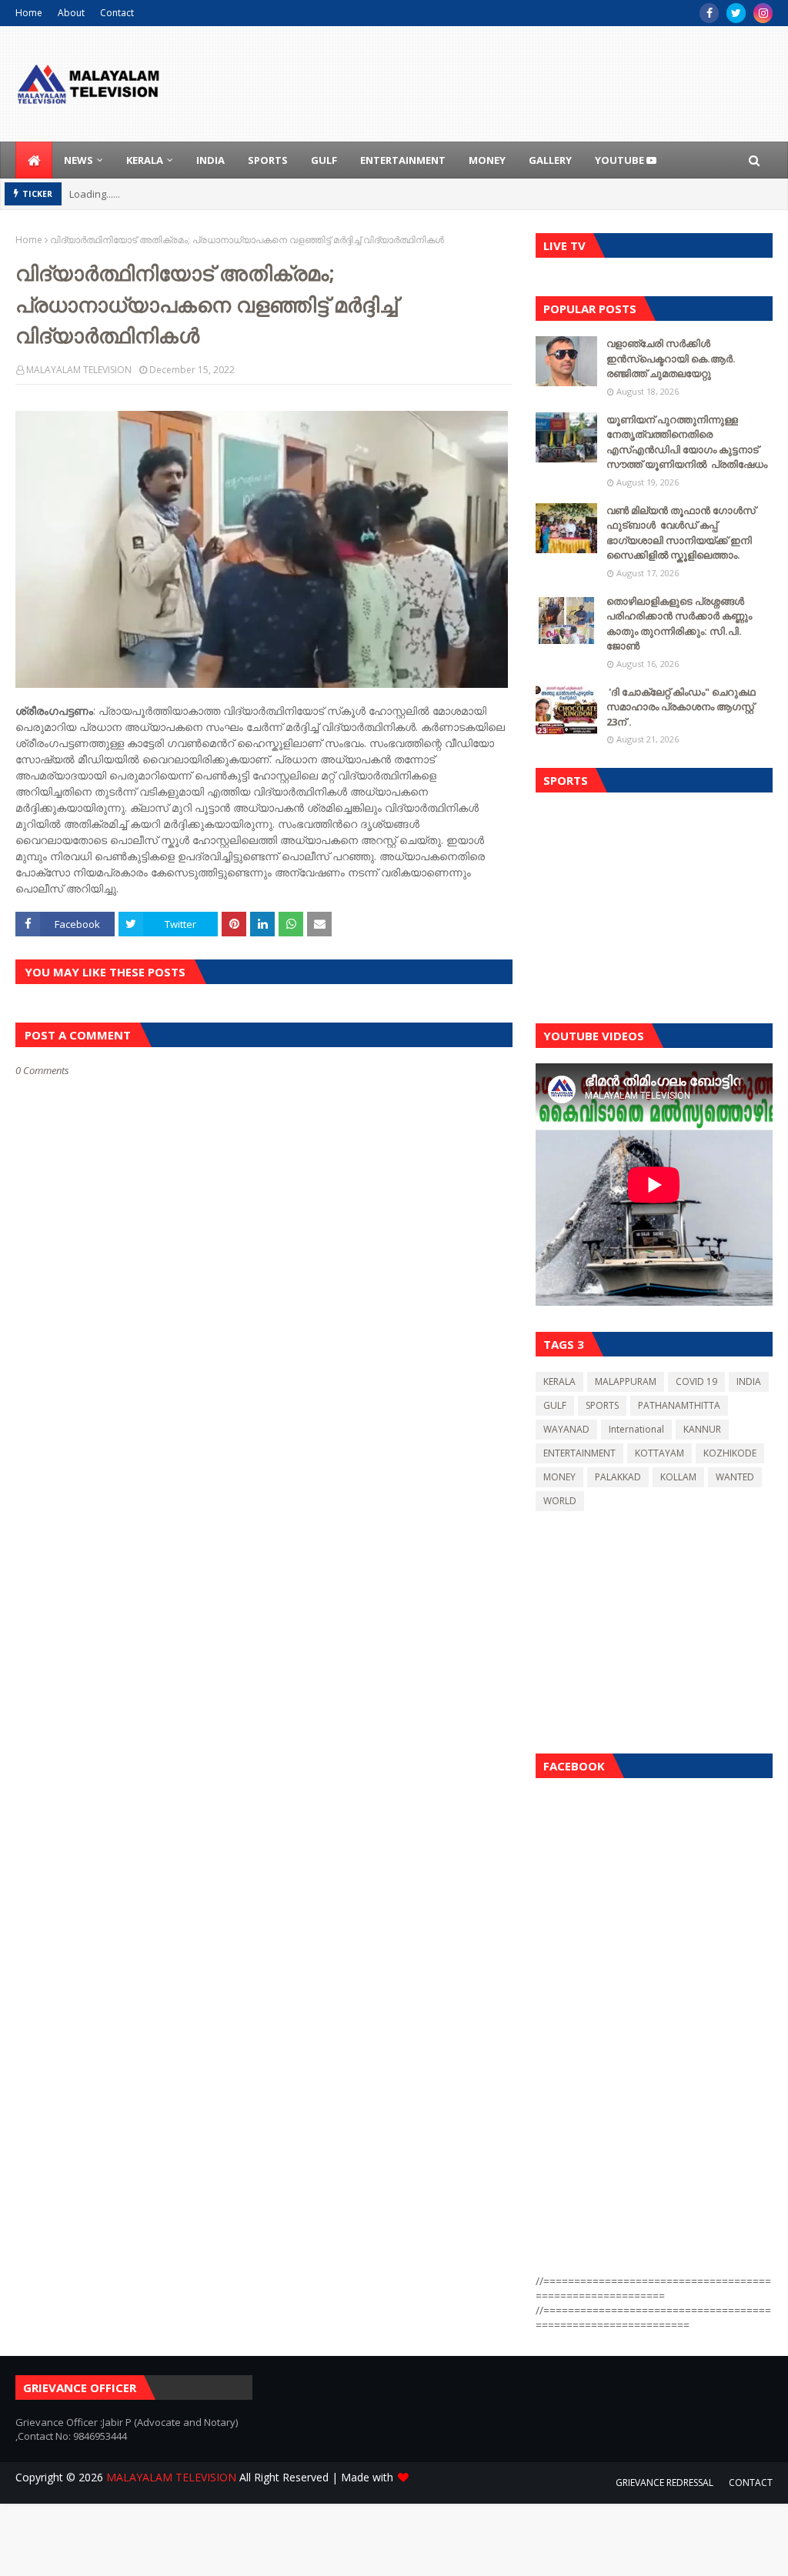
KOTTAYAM (659, 1453)
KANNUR (702, 1429)
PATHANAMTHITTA (679, 1405)
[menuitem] (34, 160)
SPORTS (602, 1405)
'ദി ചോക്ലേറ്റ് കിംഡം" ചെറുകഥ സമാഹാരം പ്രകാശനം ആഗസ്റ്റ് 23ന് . (681, 707)
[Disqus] (264, 1621)
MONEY (559, 1477)
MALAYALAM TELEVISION (79, 370)
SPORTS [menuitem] (268, 160)
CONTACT (751, 2483)
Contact (117, 13)
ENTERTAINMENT (579, 1453)
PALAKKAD (618, 1477)
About (71, 13)
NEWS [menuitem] (78, 160)
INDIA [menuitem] (210, 160)
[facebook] (709, 13)
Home (29, 13)
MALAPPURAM (626, 1381)
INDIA (749, 1381)
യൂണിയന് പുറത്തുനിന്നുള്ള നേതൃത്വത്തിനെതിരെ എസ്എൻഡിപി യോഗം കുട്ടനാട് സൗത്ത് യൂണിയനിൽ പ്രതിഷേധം (687, 442)
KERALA (559, 1381)
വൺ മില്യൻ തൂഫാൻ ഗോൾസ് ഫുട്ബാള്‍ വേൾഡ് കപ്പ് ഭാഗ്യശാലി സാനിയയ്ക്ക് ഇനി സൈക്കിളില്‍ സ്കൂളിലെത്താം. (681, 533)
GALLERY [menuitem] (550, 160)
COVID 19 (696, 1381)
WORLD (560, 1501)
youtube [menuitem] (621, 160)
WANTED (735, 1477)
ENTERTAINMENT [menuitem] (403, 160)
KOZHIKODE (730, 1453)
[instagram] (763, 13)
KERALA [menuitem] (145, 160)
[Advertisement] (654, 904)
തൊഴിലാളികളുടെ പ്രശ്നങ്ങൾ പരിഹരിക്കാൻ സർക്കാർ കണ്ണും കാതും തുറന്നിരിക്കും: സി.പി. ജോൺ (679, 624)
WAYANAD (566, 1429)
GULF (555, 1405)
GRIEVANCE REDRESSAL (664, 2483)
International (636, 1429)
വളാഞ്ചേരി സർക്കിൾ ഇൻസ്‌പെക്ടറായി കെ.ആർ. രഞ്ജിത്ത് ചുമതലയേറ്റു (671, 358)
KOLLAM (678, 1477)
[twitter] (736, 13)
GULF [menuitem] (324, 160)
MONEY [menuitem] (487, 160)
